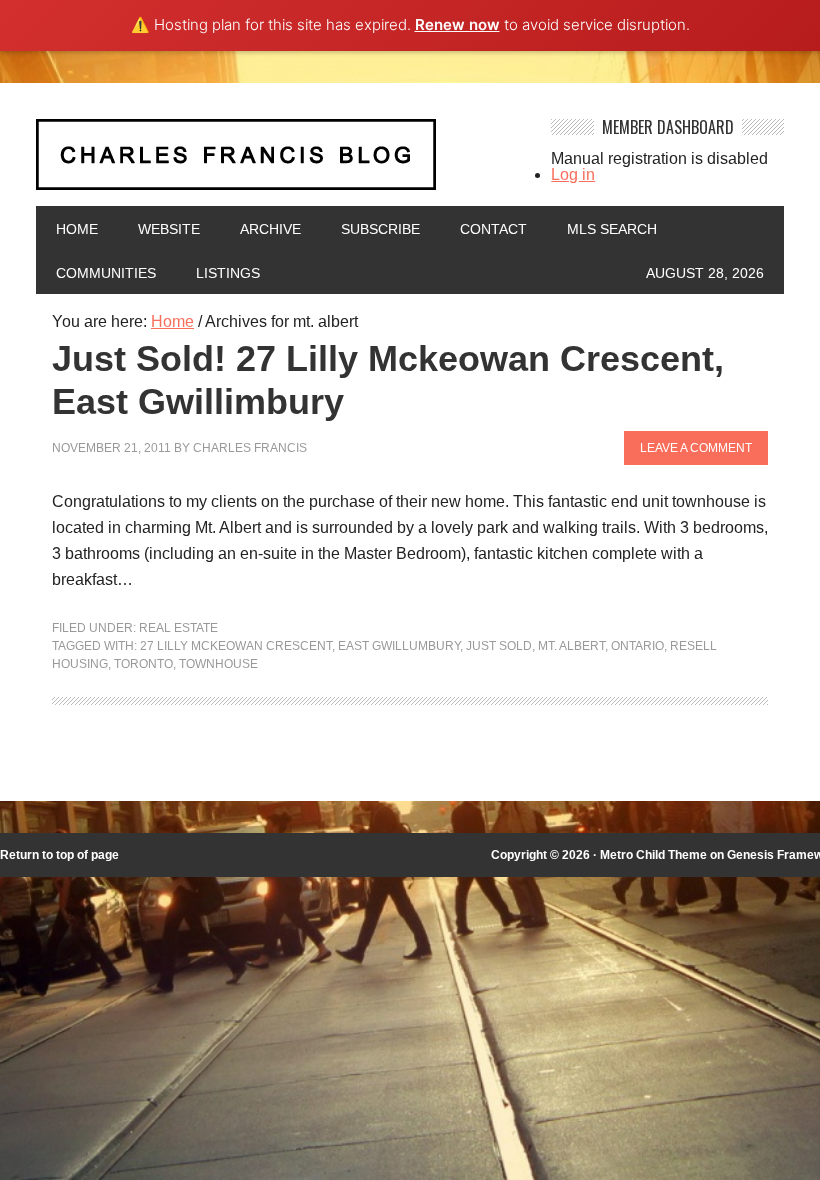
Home (77, 229)
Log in (573, 174)
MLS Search (612, 229)
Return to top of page (59, 855)
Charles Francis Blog (281, 162)
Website (169, 229)
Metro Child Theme (653, 855)
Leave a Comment (696, 448)
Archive (270, 229)
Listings (228, 273)
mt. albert (571, 646)
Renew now (457, 24)
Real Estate (178, 628)
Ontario (637, 646)
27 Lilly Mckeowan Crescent (236, 646)
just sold (499, 646)
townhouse (218, 664)
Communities (106, 273)
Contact (493, 229)
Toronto (143, 664)
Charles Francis (250, 448)
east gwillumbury (399, 646)
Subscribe (380, 229)
